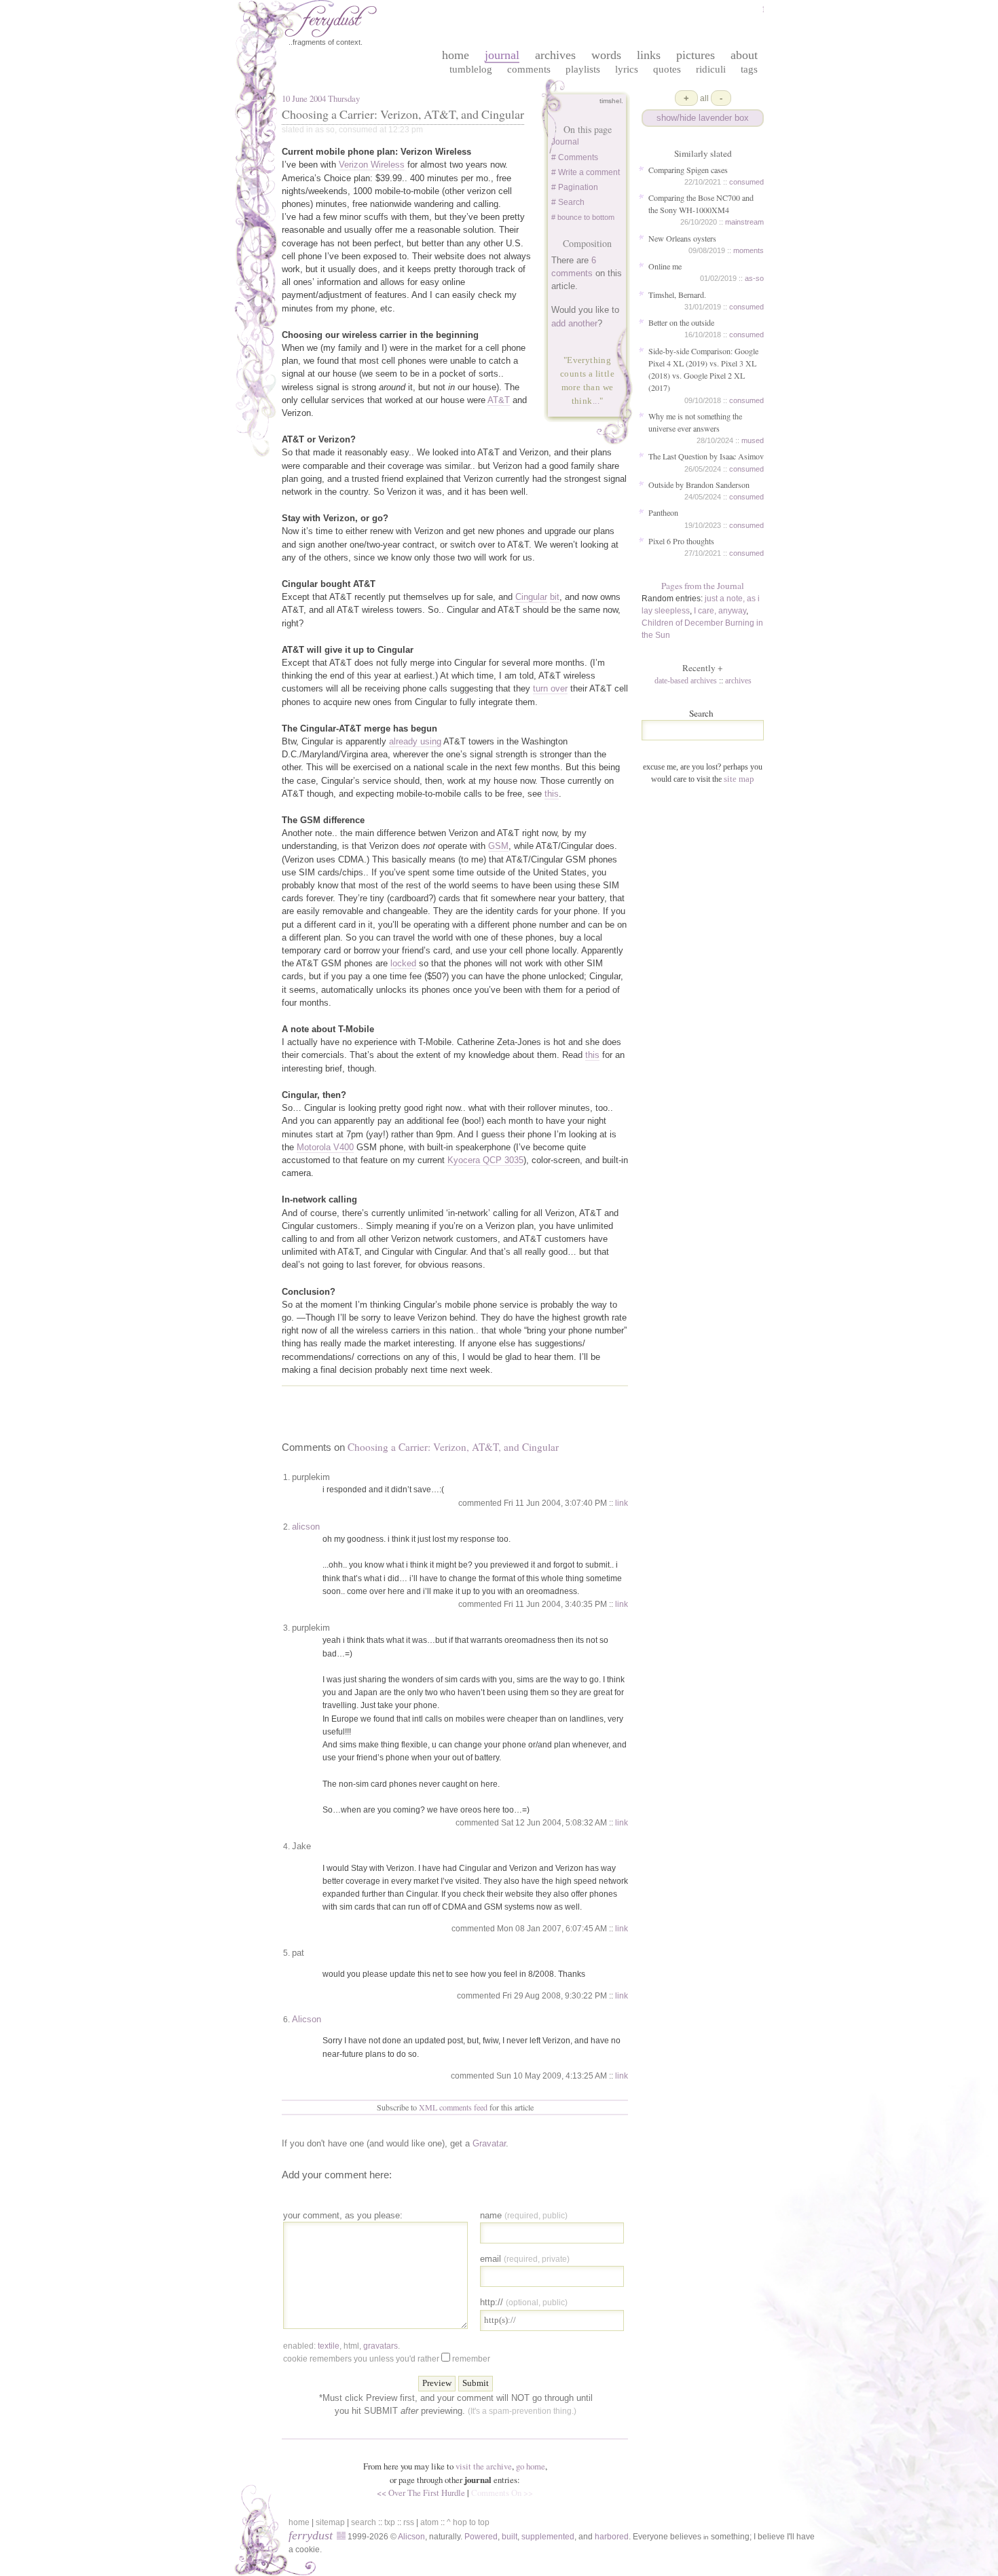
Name (524, 2215)
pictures (696, 55)
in (706, 2537)
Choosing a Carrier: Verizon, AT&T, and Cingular (403, 114)
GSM (498, 846)
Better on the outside (681, 322)
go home (531, 2466)
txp (390, 2522)
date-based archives (686, 681)
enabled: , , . (341, 2346)
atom (429, 2522)
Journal (565, 142)
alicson (306, 1527)
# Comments (575, 157)
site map (739, 779)
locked (403, 963)
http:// (524, 2302)
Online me (665, 266)
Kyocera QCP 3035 (485, 1160)
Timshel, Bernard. (677, 295)
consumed (746, 182)
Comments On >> (502, 2493)
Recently (703, 668)
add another (574, 323)
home (456, 55)
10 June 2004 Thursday (321, 98)
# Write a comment (586, 172)
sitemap (330, 2522)
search (364, 2522)
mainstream (744, 222)
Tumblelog (471, 69)
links (649, 55)
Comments (529, 69)
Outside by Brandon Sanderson (699, 485)
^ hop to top (468, 2522)
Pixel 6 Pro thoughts (681, 541)
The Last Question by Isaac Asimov (706, 456)
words (606, 55)
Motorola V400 (325, 1147)
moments (748, 250)
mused (753, 440)
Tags (749, 69)
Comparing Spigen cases (688, 170)
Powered (481, 2537)
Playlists (583, 69)
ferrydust (311, 2535)
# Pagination (575, 187)
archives (555, 55)
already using (415, 741)
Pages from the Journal (703, 586)
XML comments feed (453, 2107)
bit (555, 597)
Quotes (667, 69)
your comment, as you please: (343, 2215)
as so (325, 130)
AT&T (499, 400)
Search (701, 713)
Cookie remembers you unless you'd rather (387, 2359)
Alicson (307, 2019)
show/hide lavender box (703, 118)
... (596, 401)
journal (502, 55)
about (744, 55)
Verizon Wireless (372, 165)
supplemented (548, 2537)
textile (329, 2346)
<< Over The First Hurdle (421, 2493)
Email (525, 2259)
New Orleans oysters (682, 238)
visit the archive (484, 2466)
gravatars (381, 2346)
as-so (754, 278)
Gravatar (489, 2143)
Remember (471, 2359)
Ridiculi (711, 69)
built (510, 2537)
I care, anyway (720, 611)
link (622, 1503)
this (552, 794)
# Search (568, 202)
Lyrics (627, 69)
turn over (550, 688)
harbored (612, 2537)
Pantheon (663, 512)
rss (409, 2522)
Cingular (531, 597)
